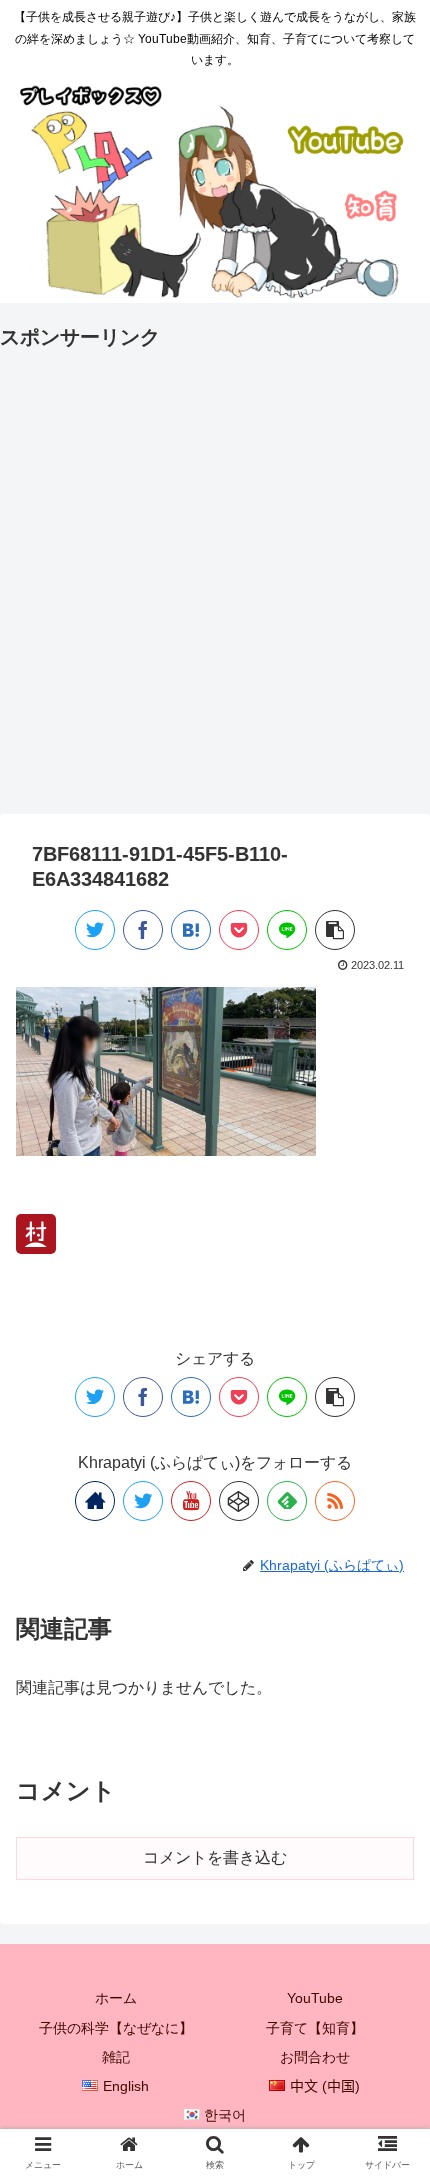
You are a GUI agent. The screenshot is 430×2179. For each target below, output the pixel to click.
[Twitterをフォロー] (143, 1501)
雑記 (116, 2057)
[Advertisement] (215, 570)
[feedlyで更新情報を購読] (287, 1501)
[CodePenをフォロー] (239, 1501)
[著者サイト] (95, 1501)
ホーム (116, 1998)
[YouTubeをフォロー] (191, 1501)
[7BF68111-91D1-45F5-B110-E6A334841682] (191, 930)
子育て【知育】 (315, 2028)
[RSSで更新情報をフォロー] (335, 1501)
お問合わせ (315, 2057)
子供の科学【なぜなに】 (116, 2028)
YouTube (315, 1998)
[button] (388, 1802)
